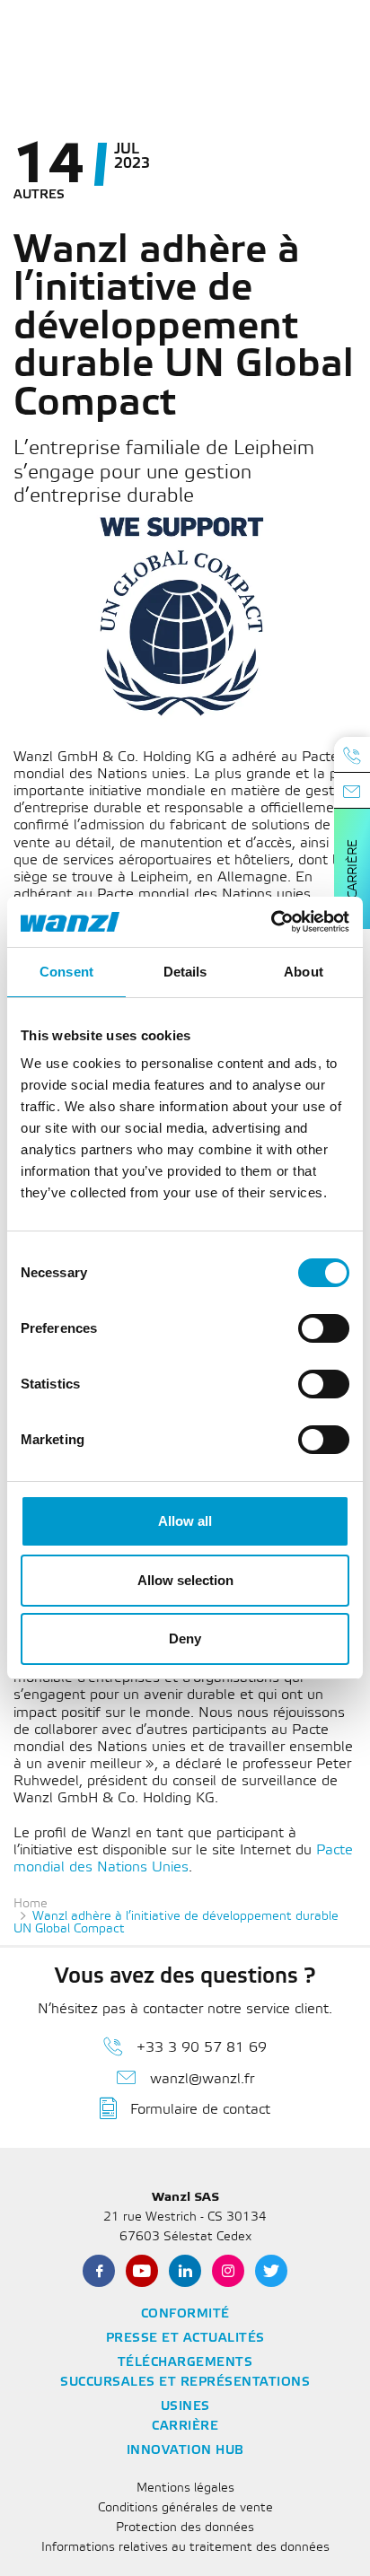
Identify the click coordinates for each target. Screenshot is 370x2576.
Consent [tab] (66, 972)
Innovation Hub (185, 2451)
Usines (185, 2407)
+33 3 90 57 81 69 (202, 2048)
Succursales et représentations (185, 2383)
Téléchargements (185, 2363)
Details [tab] (185, 972)
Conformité (185, 2314)
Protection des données (185, 2528)
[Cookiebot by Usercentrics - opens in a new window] (271, 922)
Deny (185, 1638)
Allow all (185, 1521)
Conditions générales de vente (185, 2508)
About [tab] (304, 972)
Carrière (353, 869)
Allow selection (185, 1580)
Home (31, 1904)
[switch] (324, 1328)
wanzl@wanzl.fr (202, 2079)
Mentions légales (185, 2488)
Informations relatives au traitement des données (185, 2548)
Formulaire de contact (200, 2110)
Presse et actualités (185, 2339)
